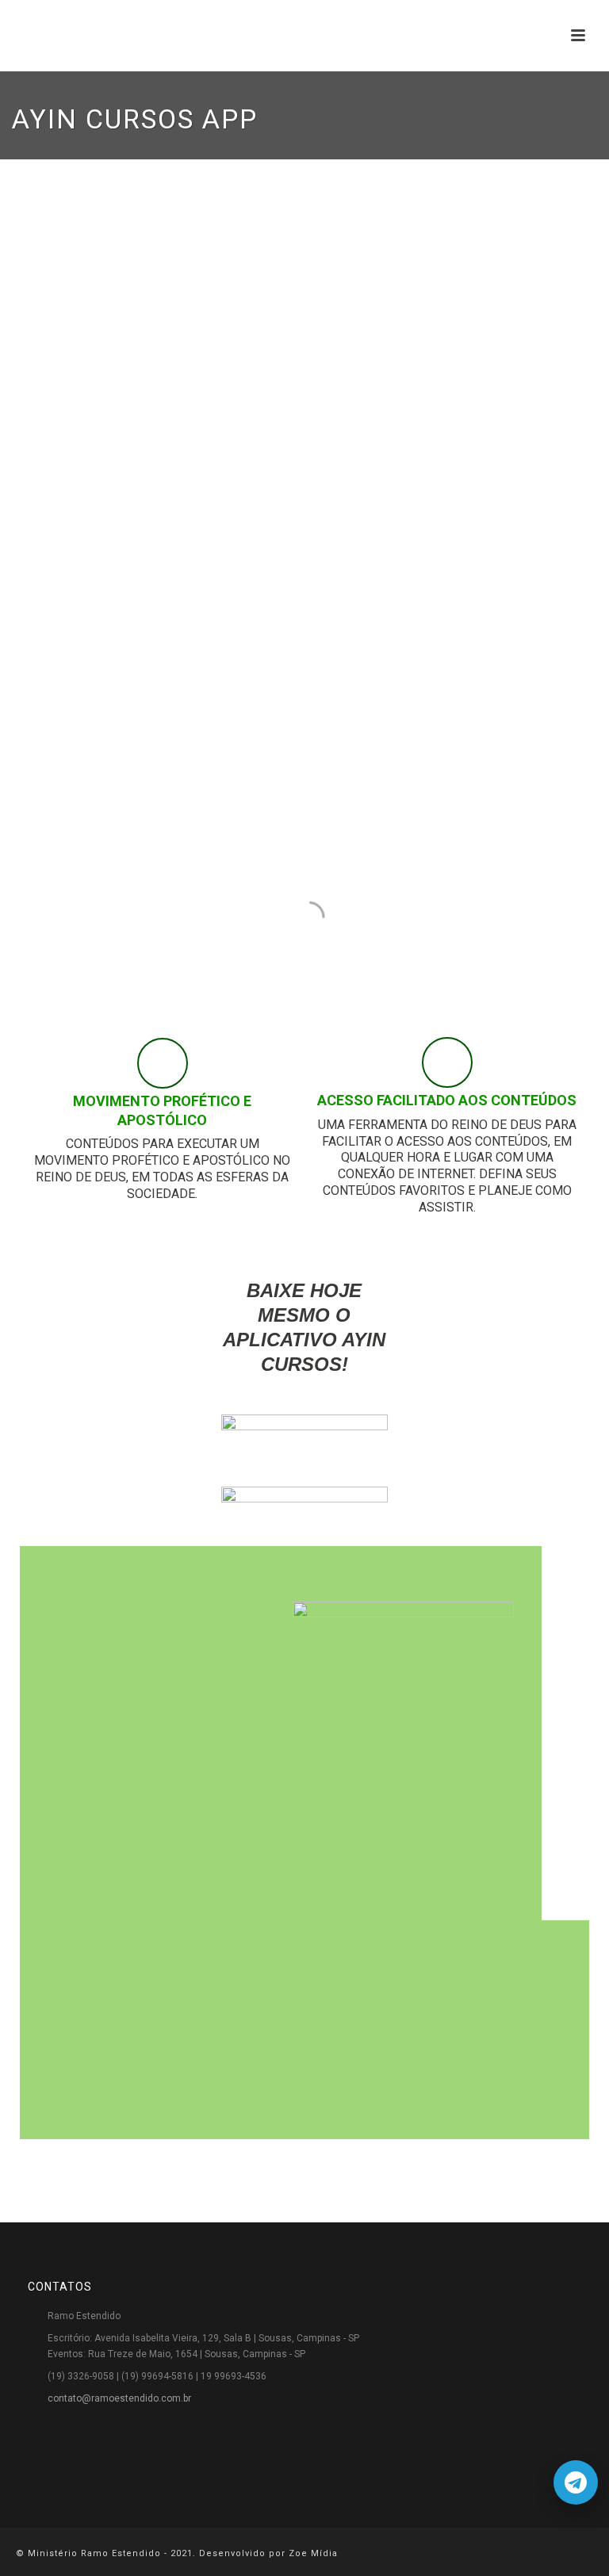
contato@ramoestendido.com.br (119, 2398)
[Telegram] (576, 2482)
